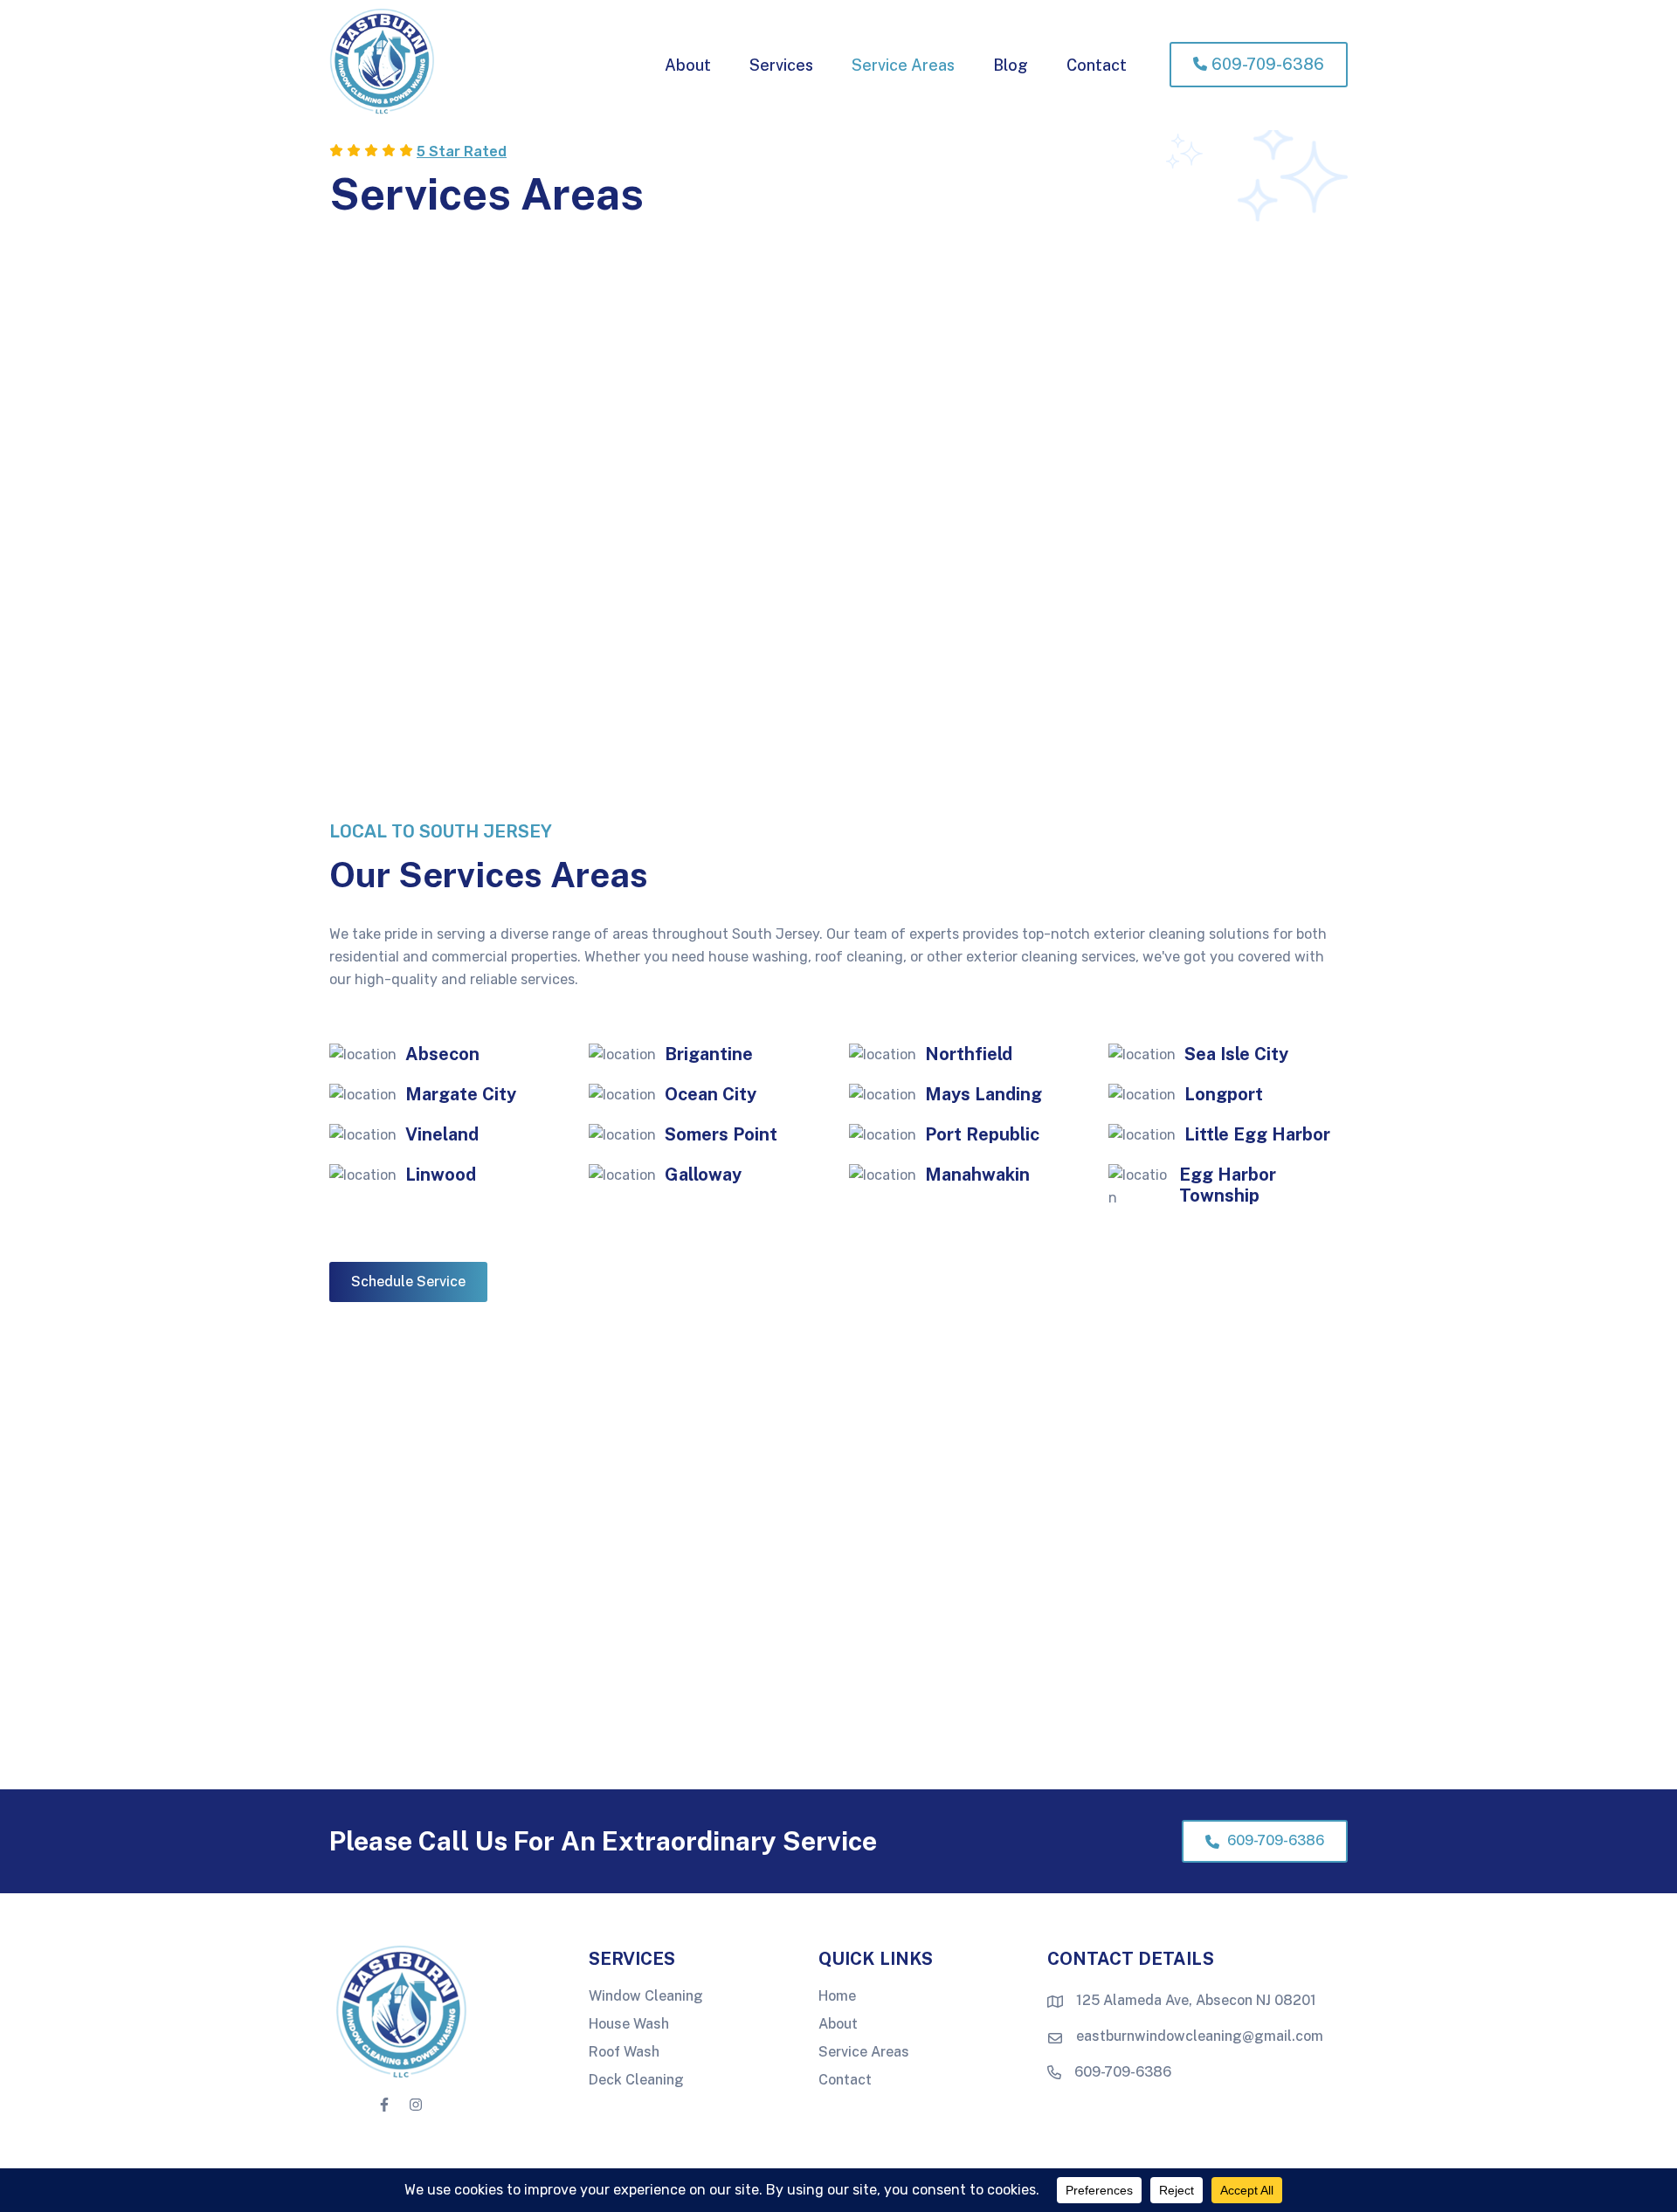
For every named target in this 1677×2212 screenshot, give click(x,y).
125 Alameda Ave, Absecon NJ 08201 (1196, 2000)
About (838, 2025)
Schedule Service (408, 1282)
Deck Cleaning (636, 2080)
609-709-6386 (1274, 1840)
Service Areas (864, 2053)
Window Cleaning (646, 1997)
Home (837, 1997)
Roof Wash (624, 2053)
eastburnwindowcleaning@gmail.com (1200, 2036)
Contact (845, 2080)
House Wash (629, 2025)
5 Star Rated (462, 152)
